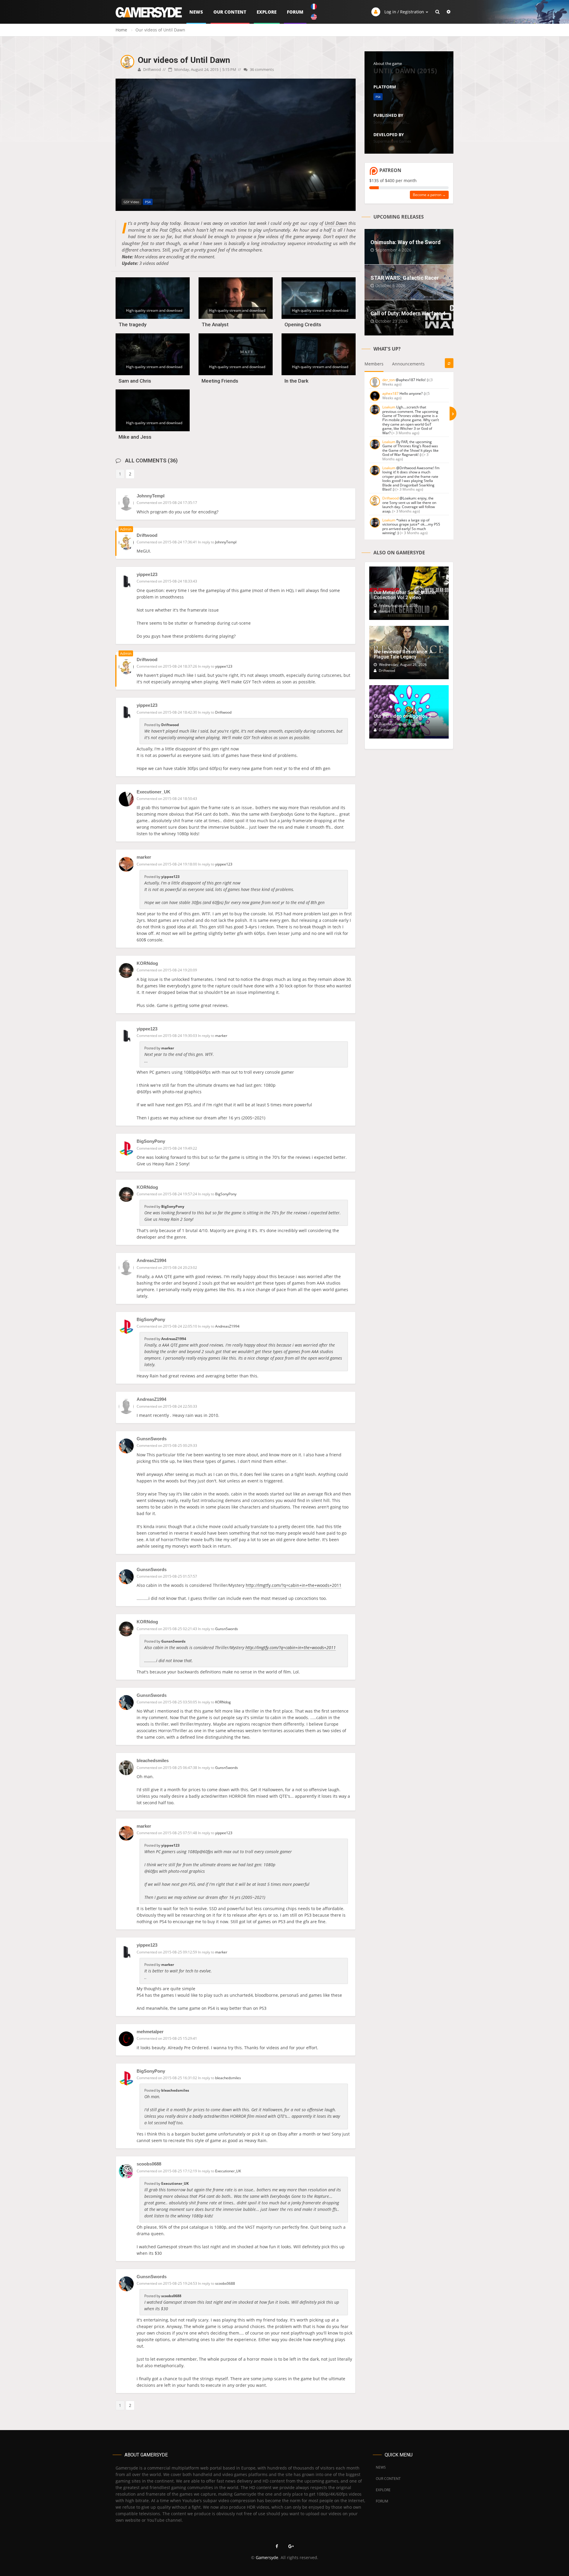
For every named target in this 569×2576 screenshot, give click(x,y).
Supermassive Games (392, 141)
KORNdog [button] (223, 1702)
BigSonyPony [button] (226, 1194)
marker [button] (221, 1036)
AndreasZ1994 (151, 1260)
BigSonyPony (151, 1141)
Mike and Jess (135, 437)
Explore (267, 12)
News (196, 12)
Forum (295, 12)
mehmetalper (150, 2032)
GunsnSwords (152, 1439)
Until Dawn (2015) (405, 71)
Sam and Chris (135, 381)
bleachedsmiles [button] (228, 2078)
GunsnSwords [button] (227, 1629)
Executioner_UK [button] (228, 2171)
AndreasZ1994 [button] (227, 1326)
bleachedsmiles (153, 1760)
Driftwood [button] (223, 712)
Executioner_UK (154, 792)
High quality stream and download (154, 310)
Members (374, 364)
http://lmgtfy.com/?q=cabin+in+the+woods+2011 (294, 1585)
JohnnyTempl (151, 496)
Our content (230, 12)
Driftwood (152, 69)
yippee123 (147, 574)
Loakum (389, 407)
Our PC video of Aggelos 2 (403, 716)
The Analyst (215, 324)
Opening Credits (303, 324)
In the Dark (297, 381)
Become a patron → (429, 195)
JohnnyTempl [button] (226, 542)
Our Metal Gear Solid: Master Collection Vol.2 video (405, 595)
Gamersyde (267, 2557)
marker (144, 857)
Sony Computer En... (391, 122)
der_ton (389, 380)
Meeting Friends (220, 381)
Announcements (408, 364)
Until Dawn (336, 223)
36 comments (261, 69)
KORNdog (147, 963)
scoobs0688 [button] (225, 2283)
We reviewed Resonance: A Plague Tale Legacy (403, 654)
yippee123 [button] (224, 666)
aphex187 (390, 393)
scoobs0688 (149, 2164)
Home (121, 30)
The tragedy (132, 324)
